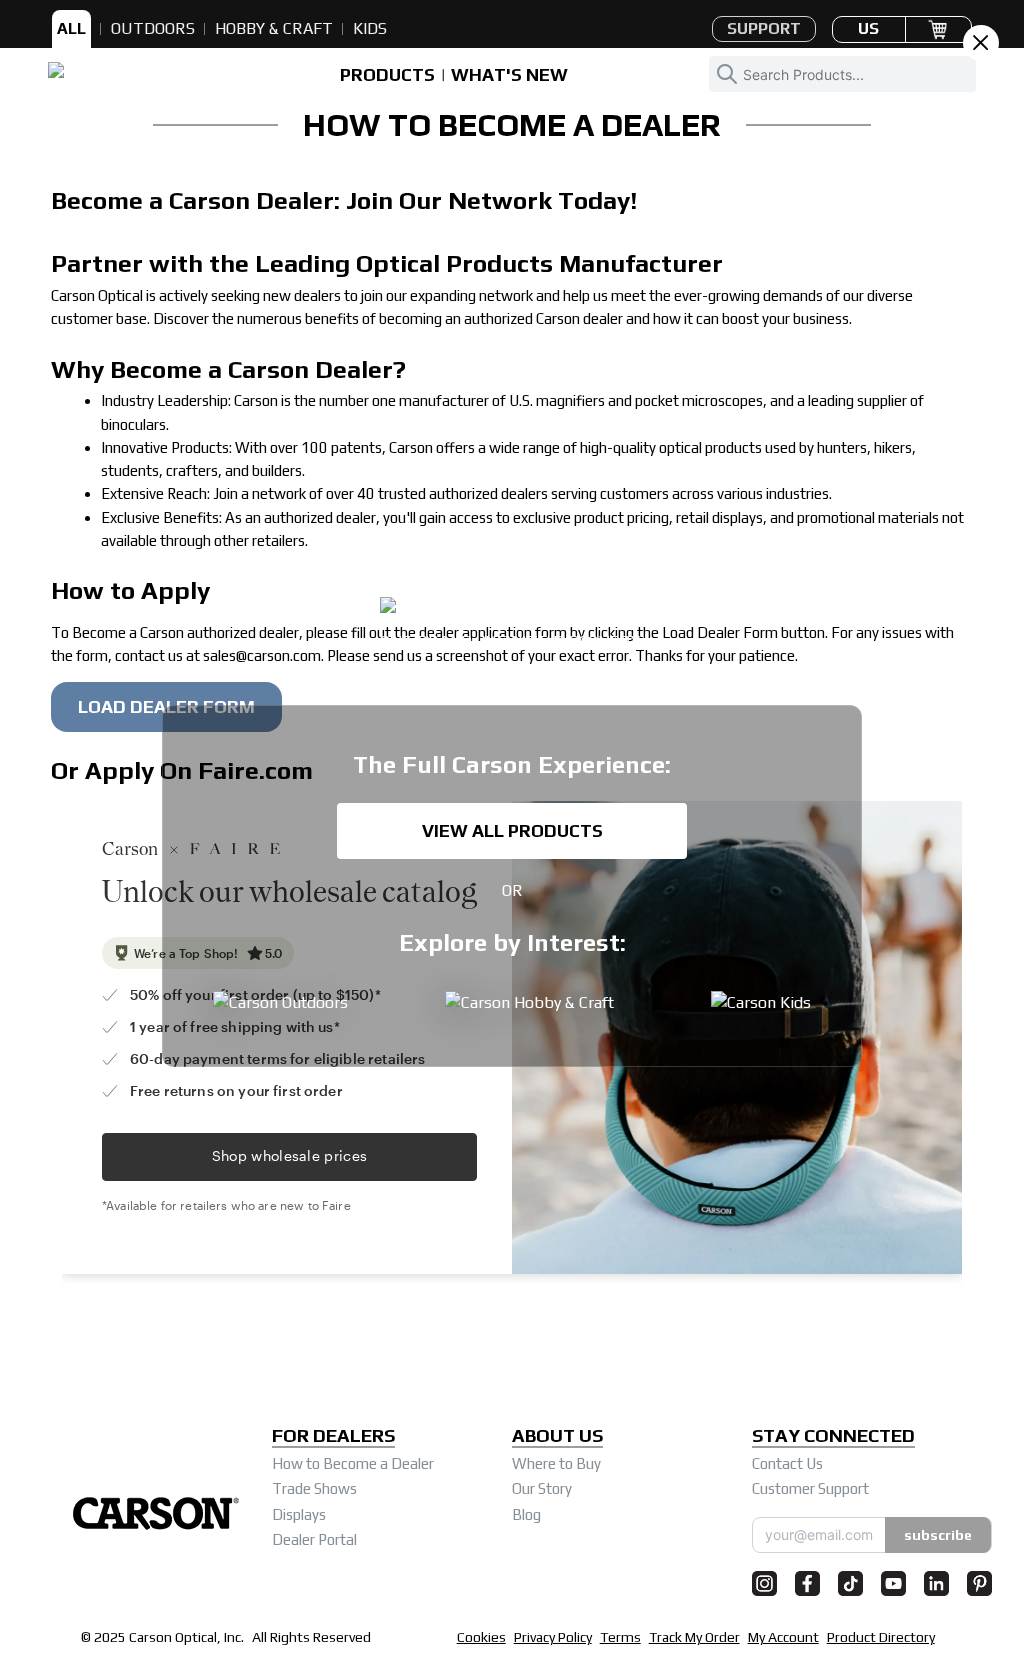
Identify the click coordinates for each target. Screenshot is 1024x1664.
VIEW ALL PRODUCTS (512, 830)
